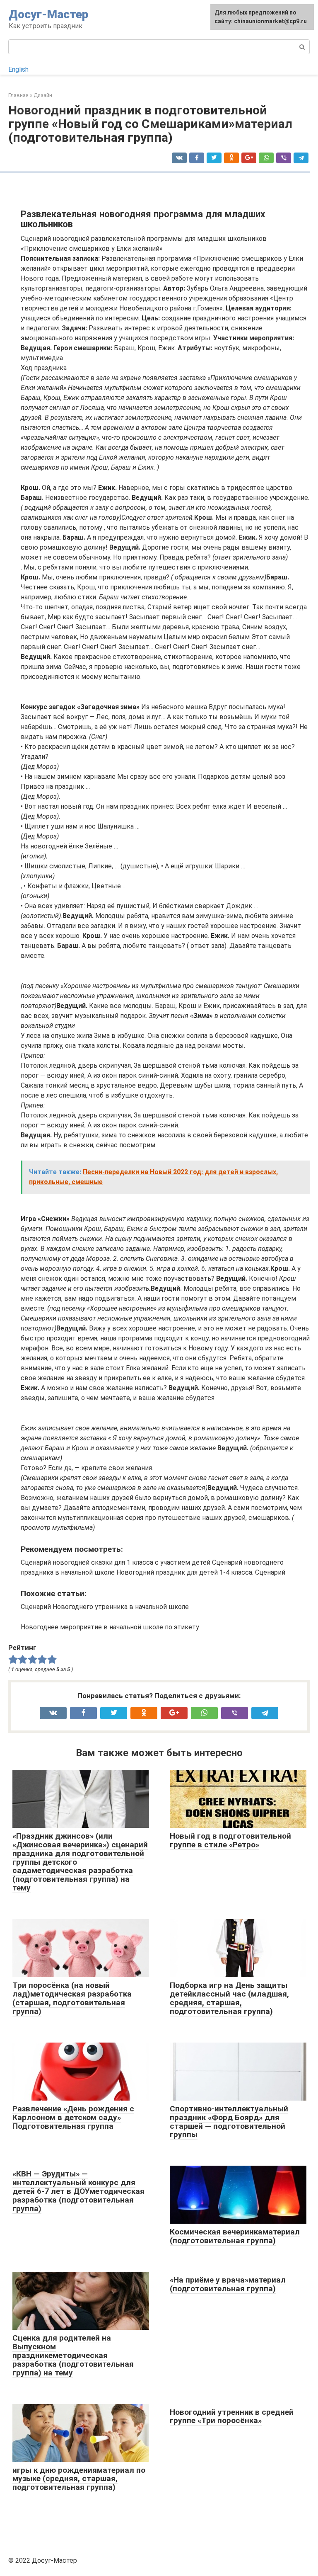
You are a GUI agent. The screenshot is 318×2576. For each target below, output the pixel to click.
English (18, 69)
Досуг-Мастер (48, 14)
